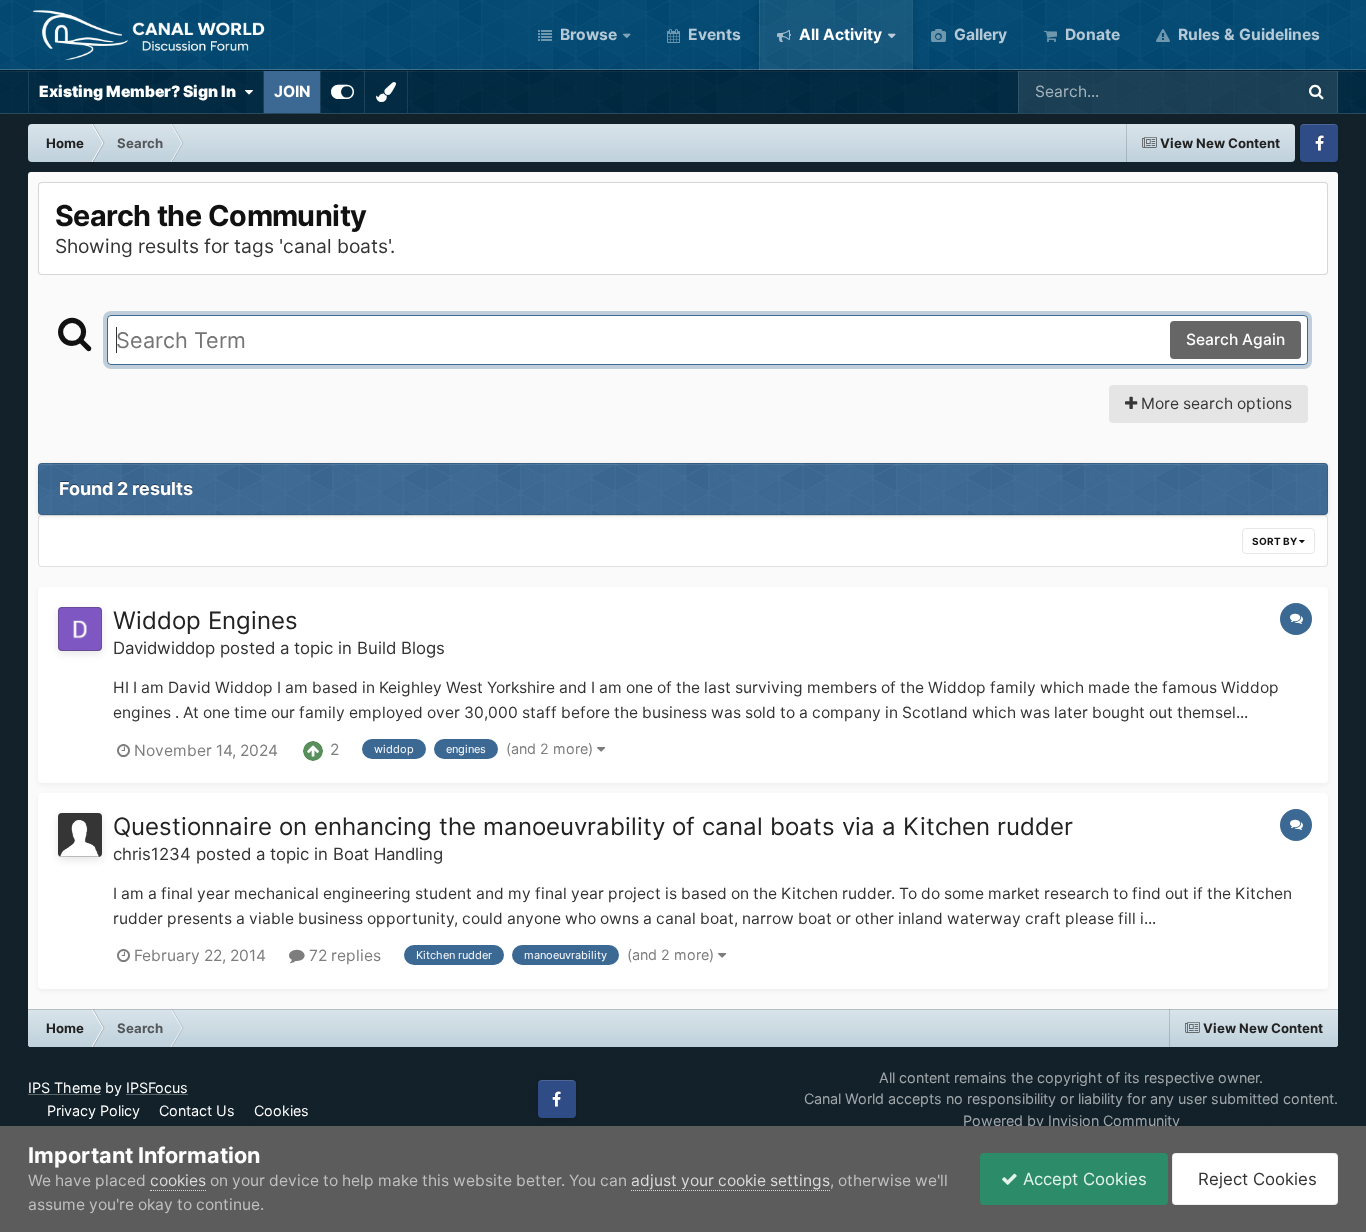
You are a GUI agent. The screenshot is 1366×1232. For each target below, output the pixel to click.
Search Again (1235, 339)
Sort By (1275, 541)
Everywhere (1224, 91)
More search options (1214, 403)
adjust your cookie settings (730, 1180)
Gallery (978, 34)
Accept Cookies (1082, 1179)
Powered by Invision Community (1071, 1120)
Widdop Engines (205, 620)
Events (712, 34)
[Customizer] (342, 92)
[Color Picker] (386, 92)
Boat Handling (388, 854)
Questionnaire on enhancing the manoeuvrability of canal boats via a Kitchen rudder (593, 826)
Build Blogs (401, 648)
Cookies (281, 1110)
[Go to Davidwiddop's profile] (80, 629)
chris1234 (152, 854)
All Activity (838, 34)
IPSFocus (157, 1087)
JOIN (292, 91)
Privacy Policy (93, 1110)
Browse (586, 34)
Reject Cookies (1255, 1179)
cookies (178, 1180)
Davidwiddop (164, 648)
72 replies (343, 955)
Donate (1090, 34)
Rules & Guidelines (1247, 34)
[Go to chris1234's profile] (80, 835)
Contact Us (197, 1110)
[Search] (1316, 92)
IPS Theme (64, 1087)
